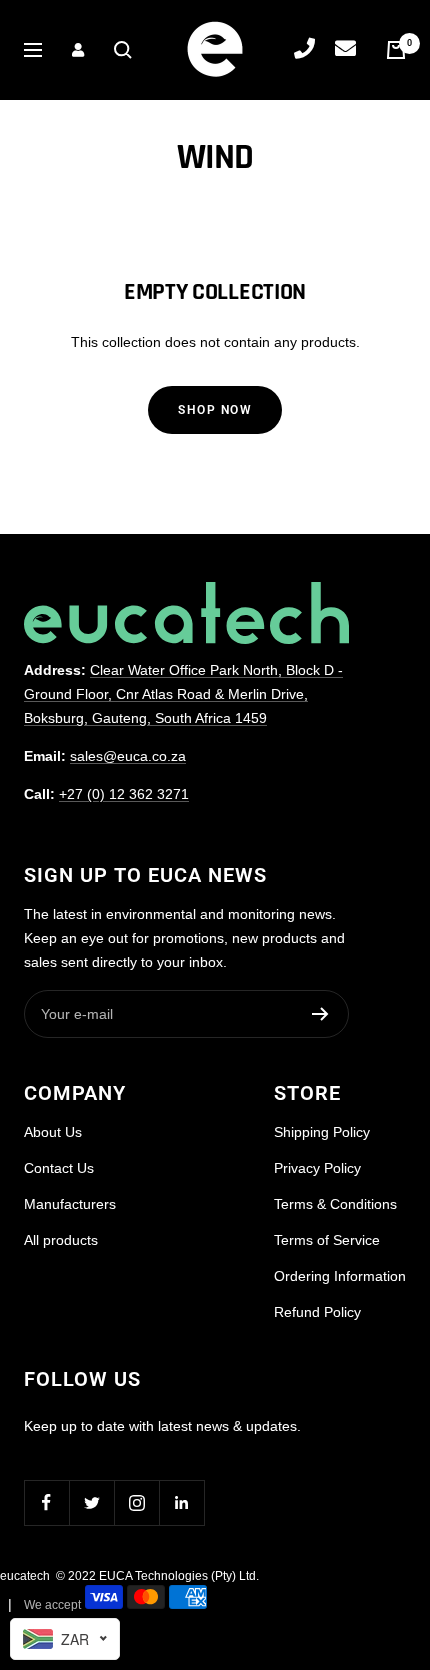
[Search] (123, 50)
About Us (53, 1132)
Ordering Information (340, 1276)
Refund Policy (317, 1312)
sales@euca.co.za (128, 756)
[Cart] (396, 50)
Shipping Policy (322, 1132)
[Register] (320, 1014)
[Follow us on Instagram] (136, 1502)
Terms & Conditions (335, 1204)
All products (61, 1240)
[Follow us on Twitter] (91, 1502)
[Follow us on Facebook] (46, 1502)
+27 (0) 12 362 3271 (124, 794)
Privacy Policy (317, 1168)
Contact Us (59, 1168)
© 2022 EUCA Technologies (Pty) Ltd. (157, 1576)
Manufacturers (70, 1204)
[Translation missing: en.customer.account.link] (78, 50)
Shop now (215, 410)
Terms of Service (327, 1240)
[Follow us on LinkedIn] (181, 1502)
